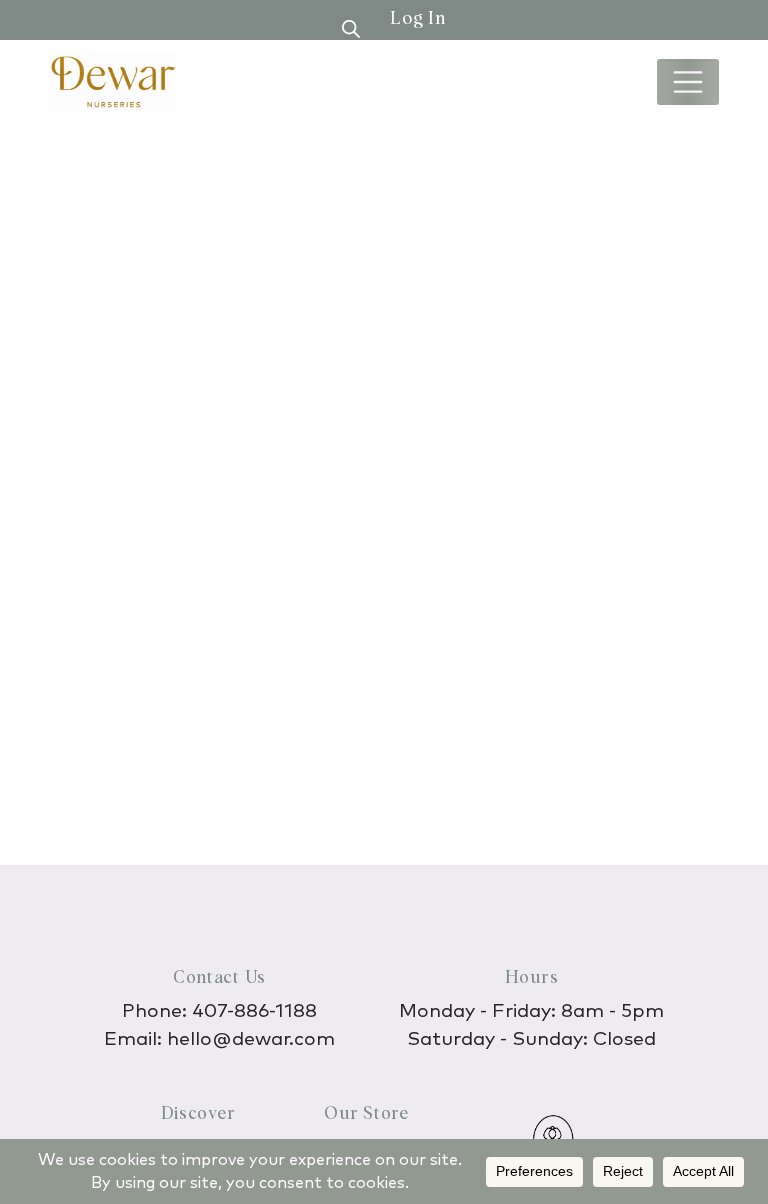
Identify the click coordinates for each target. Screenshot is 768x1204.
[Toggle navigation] (688, 82)
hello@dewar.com (251, 1039)
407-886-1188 (254, 1011)
